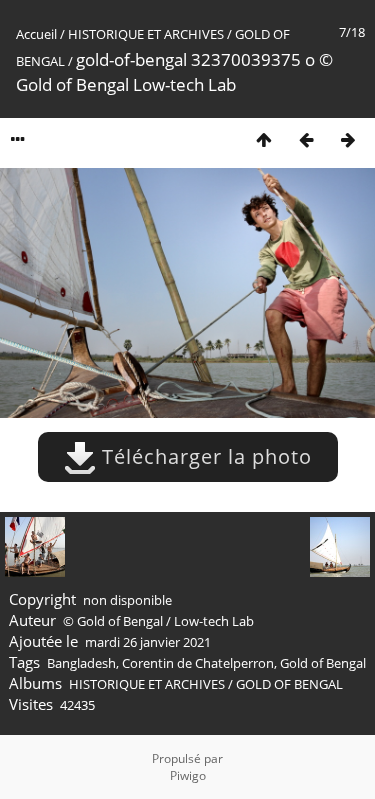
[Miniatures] (264, 139)
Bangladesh (81, 663)
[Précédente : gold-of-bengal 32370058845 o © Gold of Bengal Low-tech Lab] (306, 139)
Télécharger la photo (204, 456)
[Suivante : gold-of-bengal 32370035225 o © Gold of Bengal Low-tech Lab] (348, 139)
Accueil (36, 34)
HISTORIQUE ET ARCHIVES (146, 34)
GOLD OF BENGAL (289, 684)
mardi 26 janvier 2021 (148, 642)
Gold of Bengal (323, 663)
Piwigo (188, 775)
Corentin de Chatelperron (198, 663)
